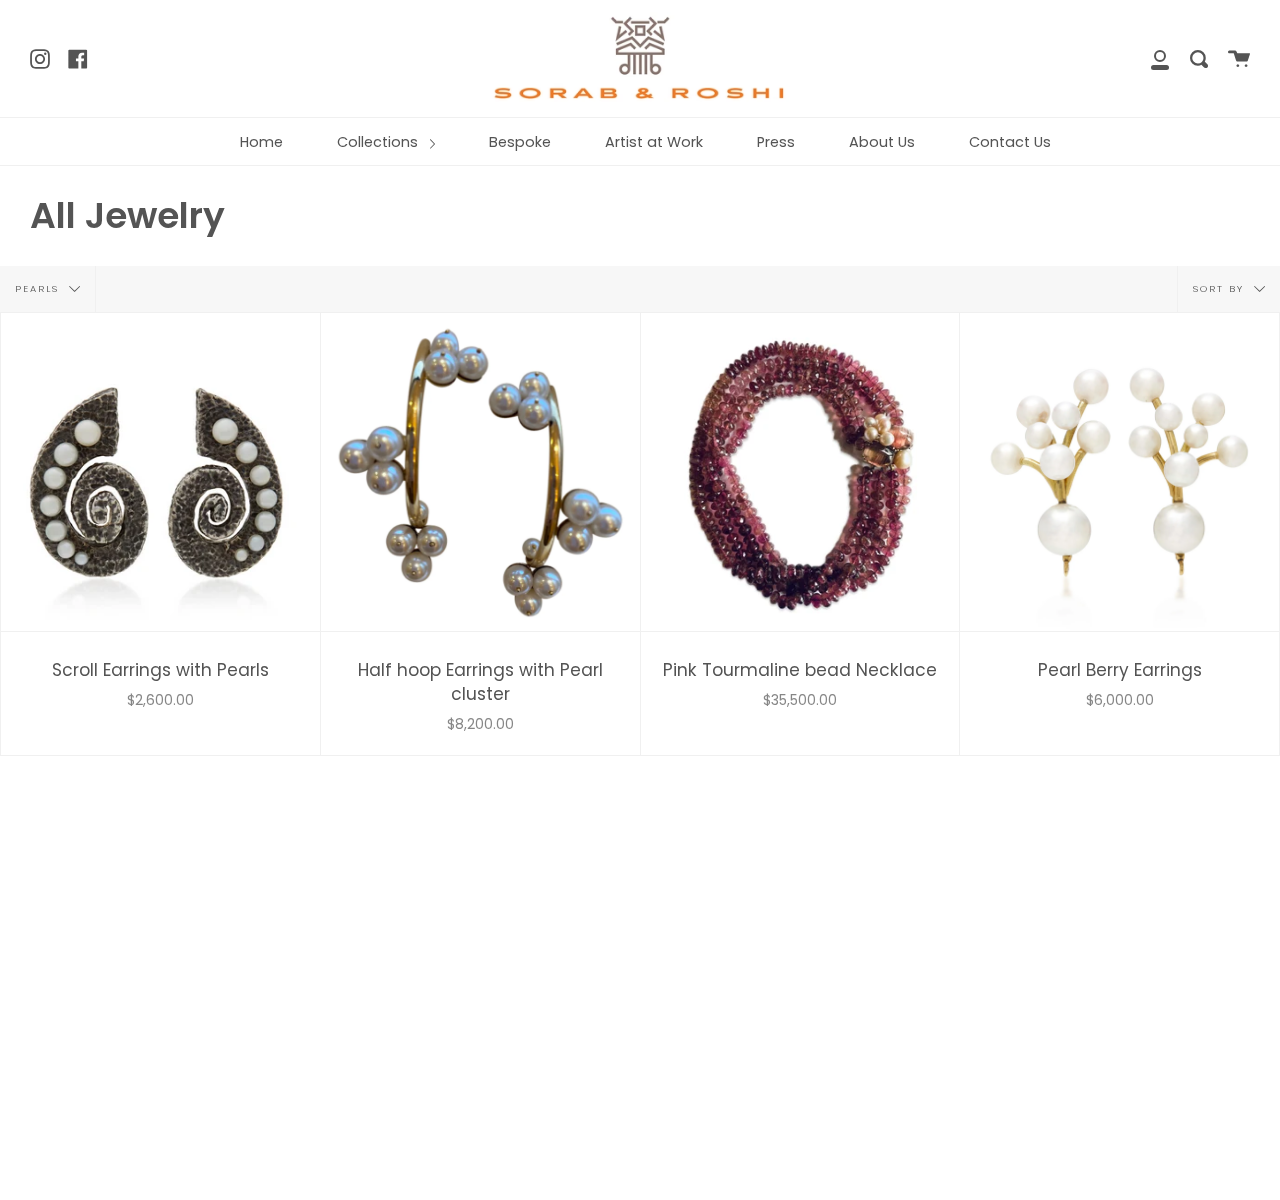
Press (776, 142)
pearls (39, 287)
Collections (379, 142)
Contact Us (1010, 142)
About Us (882, 142)
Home (261, 142)
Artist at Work (654, 142)
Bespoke (520, 142)
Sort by (1221, 287)
